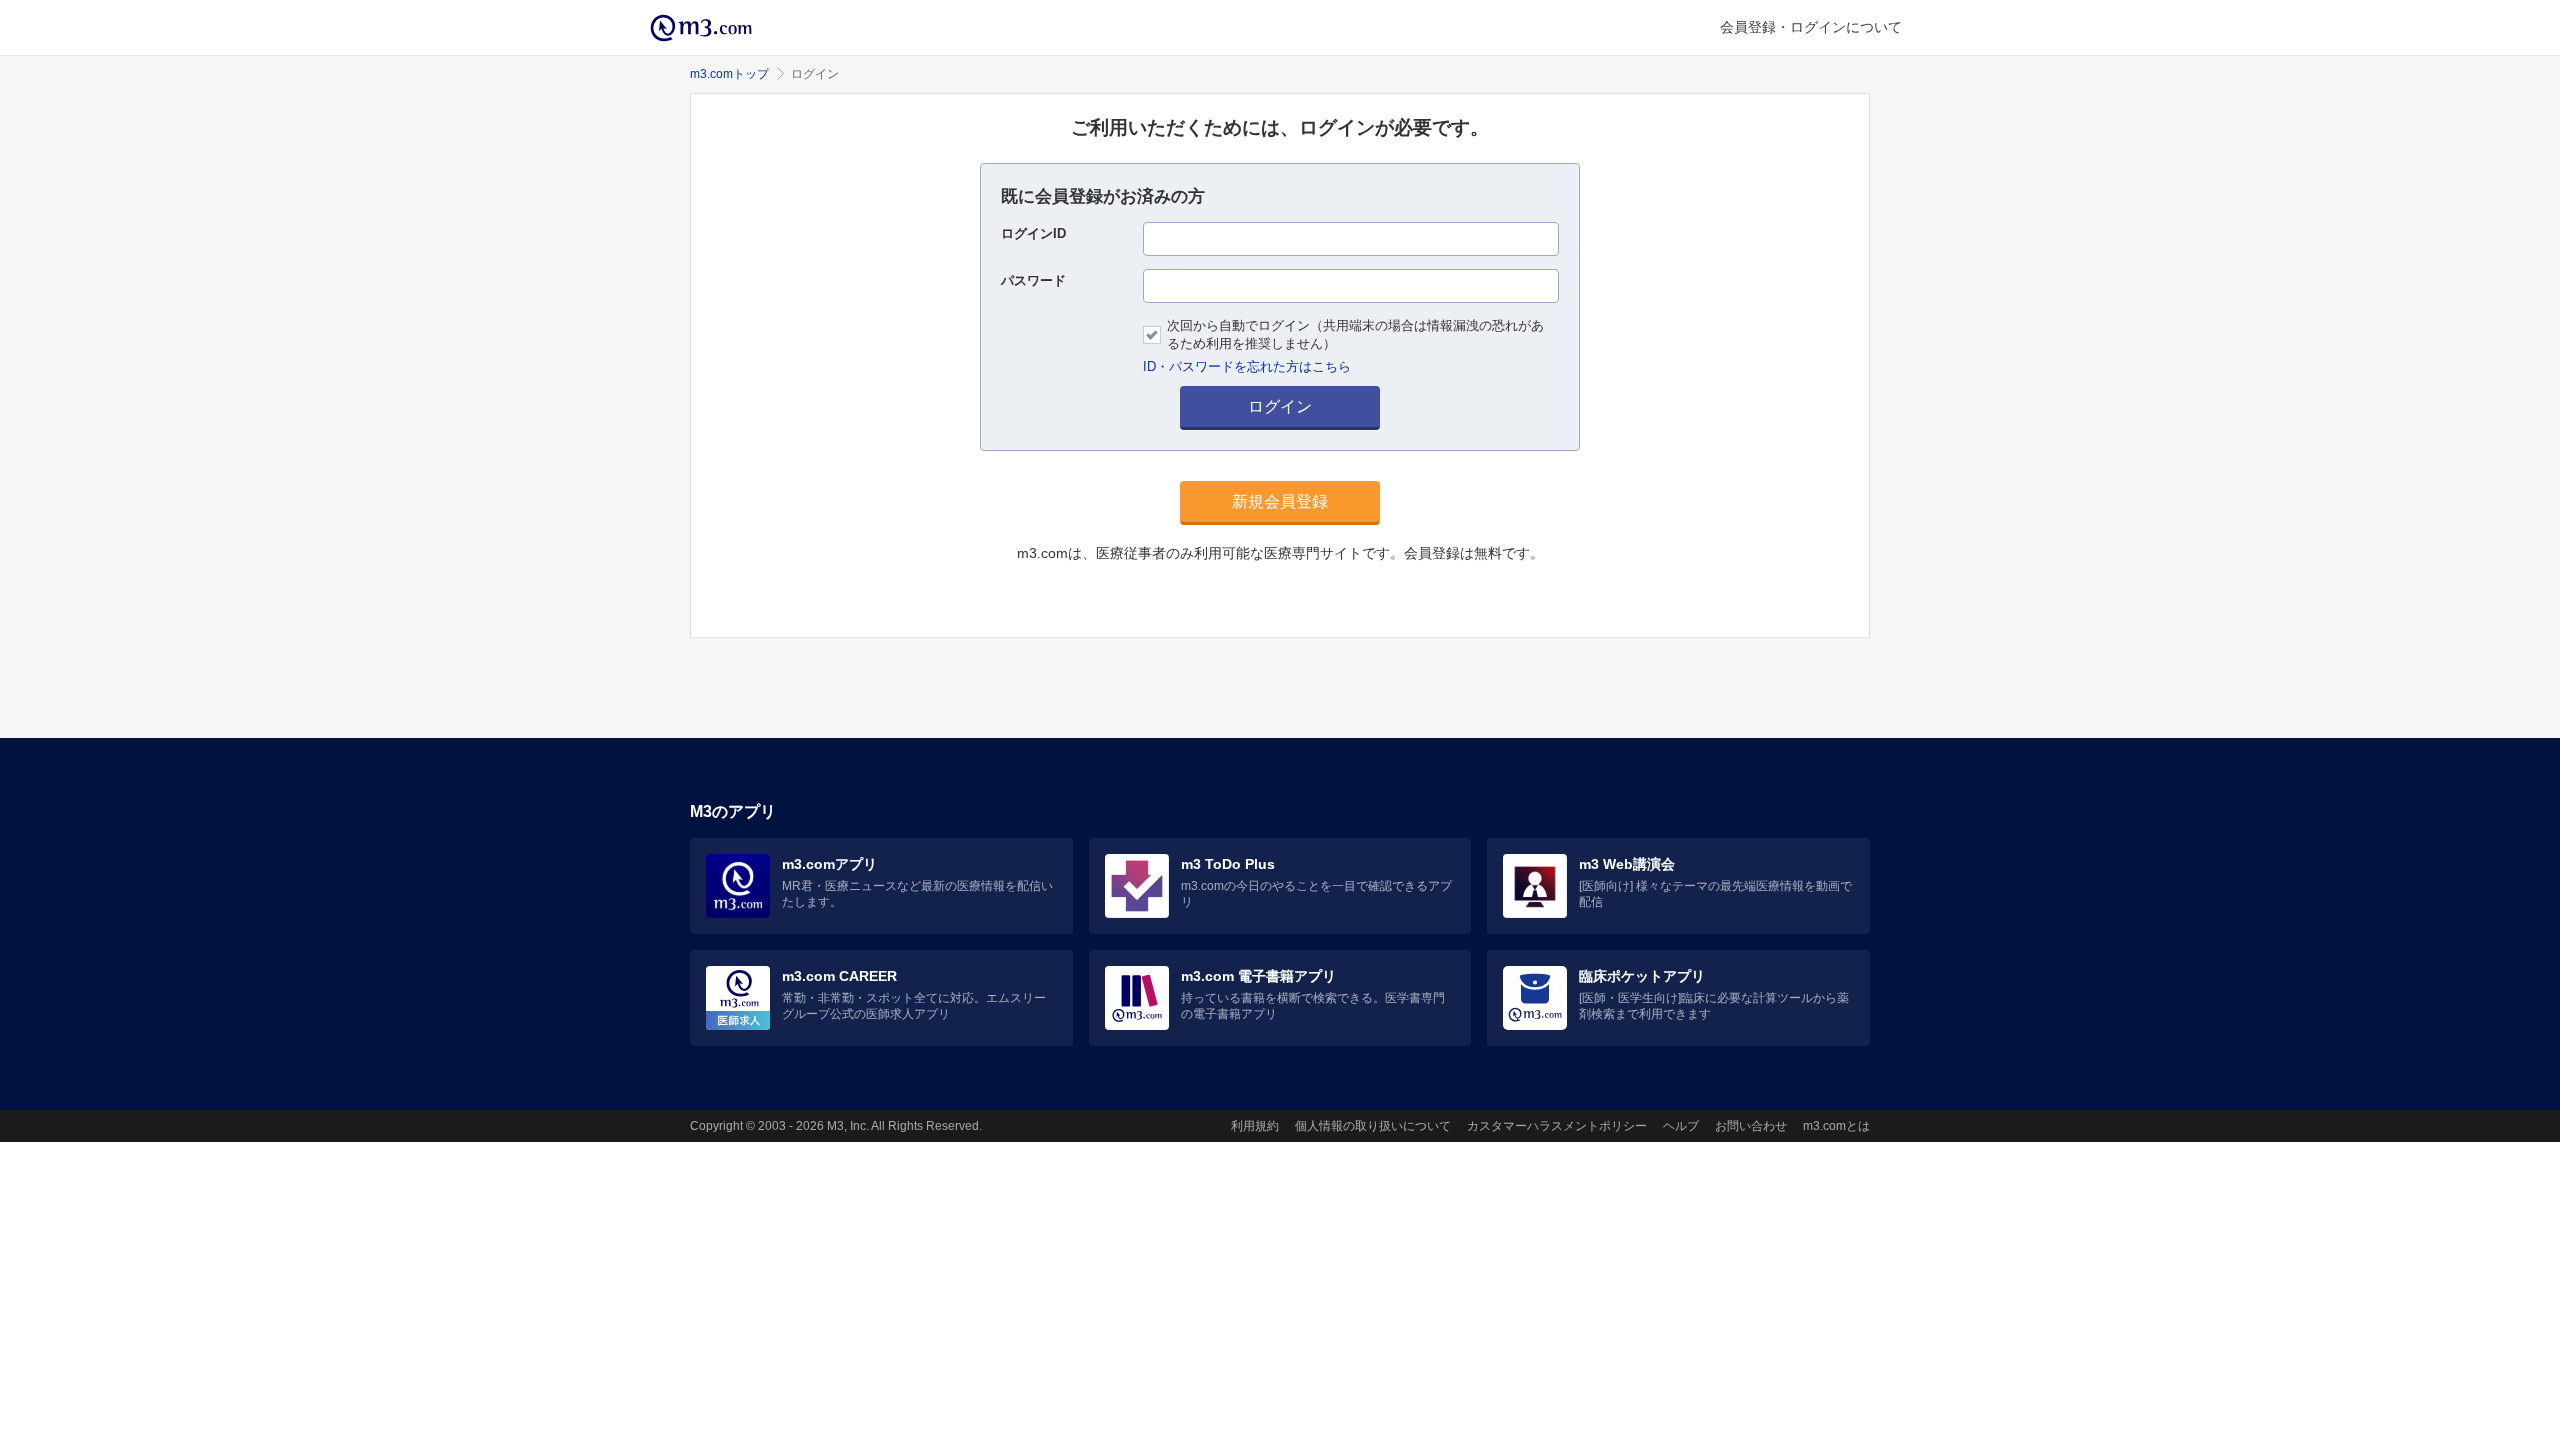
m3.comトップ (729, 74)
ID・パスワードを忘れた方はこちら (1247, 366)
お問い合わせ (1751, 1126)
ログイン (1280, 406)
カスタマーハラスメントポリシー (1557, 1126)
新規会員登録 (1280, 501)
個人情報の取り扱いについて (1373, 1126)
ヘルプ (1681, 1126)
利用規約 (1255, 1126)
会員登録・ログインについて (1811, 27)
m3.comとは (1836, 1126)
